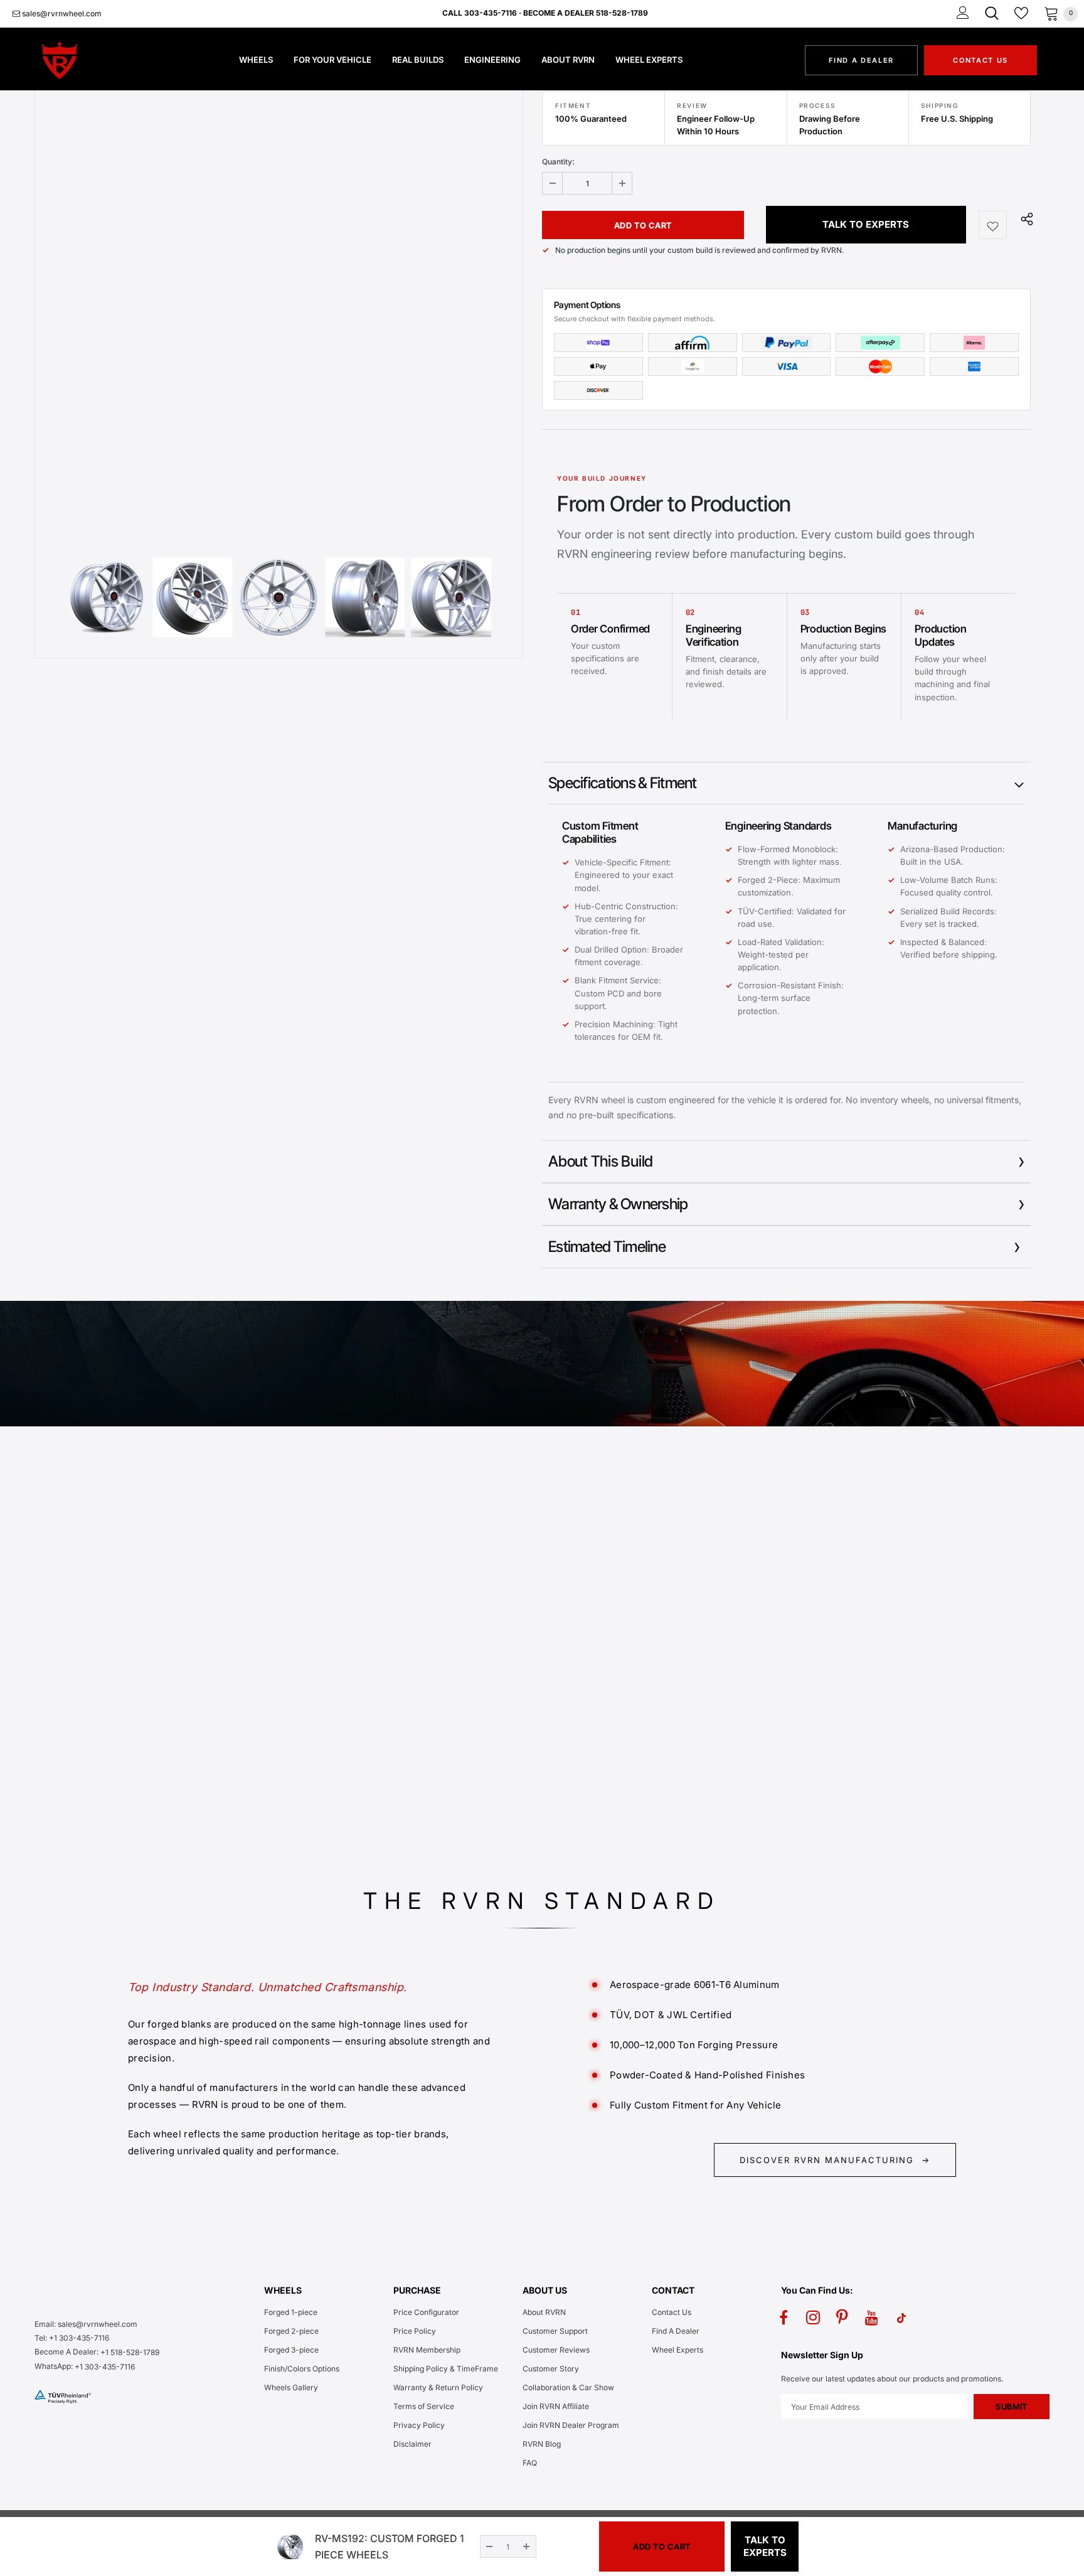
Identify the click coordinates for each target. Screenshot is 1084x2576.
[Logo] (81, 60)
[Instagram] (813, 2317)
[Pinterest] (842, 2317)
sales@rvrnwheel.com (61, 13)
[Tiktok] (901, 2317)
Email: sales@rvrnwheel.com (86, 2324)
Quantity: (558, 162)
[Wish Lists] (993, 225)
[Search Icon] (992, 13)
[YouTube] (872, 2317)
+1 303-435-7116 (105, 2367)
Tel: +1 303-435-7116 (72, 2338)
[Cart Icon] (1051, 13)
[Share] (1024, 218)
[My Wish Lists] (1021, 13)
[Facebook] (784, 2317)
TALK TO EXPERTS (866, 224)
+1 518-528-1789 (130, 2352)
